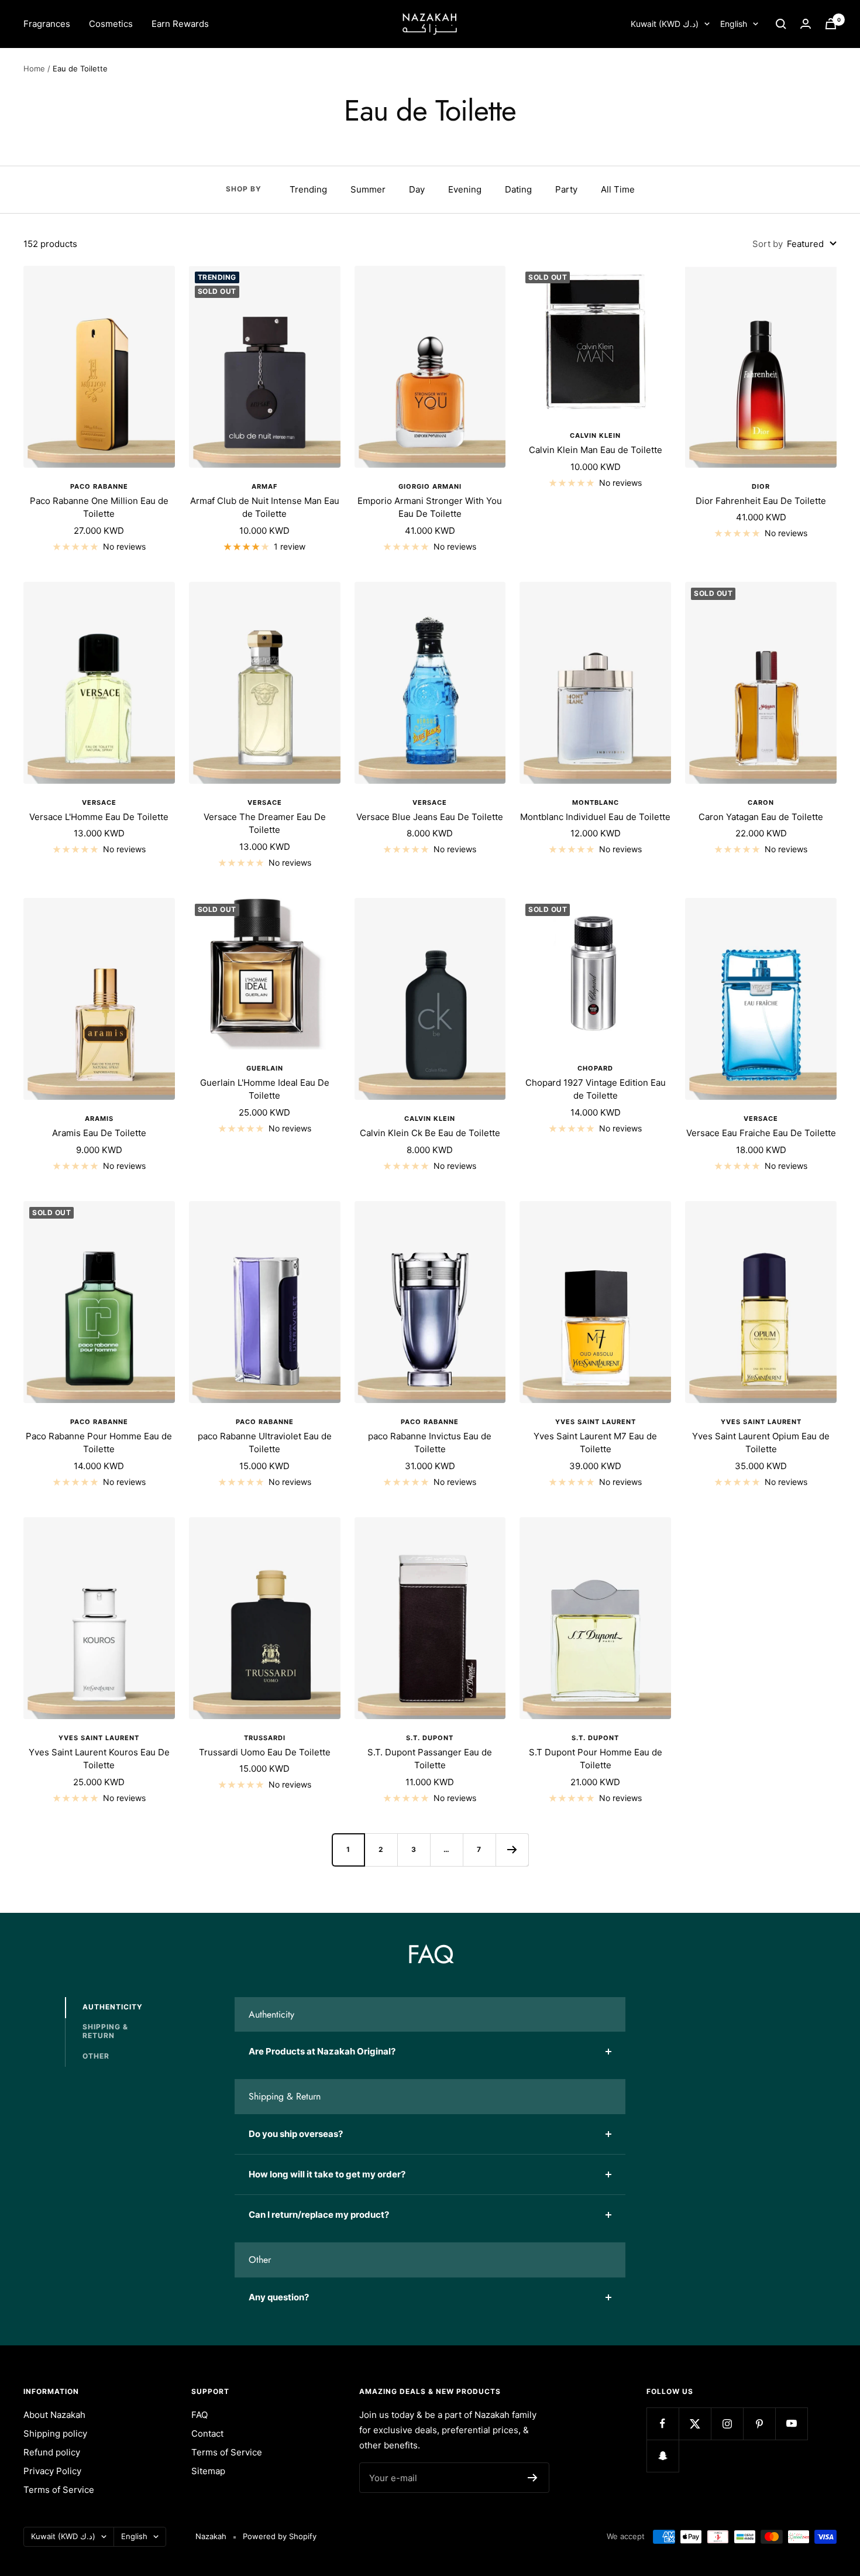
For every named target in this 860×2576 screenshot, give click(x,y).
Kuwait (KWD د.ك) (665, 24)
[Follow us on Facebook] (663, 2424)
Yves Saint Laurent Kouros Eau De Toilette (99, 1759)
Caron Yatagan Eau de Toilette (761, 817)
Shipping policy (55, 2433)
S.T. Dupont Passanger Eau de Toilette (430, 1759)
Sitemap (208, 2471)
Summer (368, 189)
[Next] (512, 1850)
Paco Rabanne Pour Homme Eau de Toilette (99, 1443)
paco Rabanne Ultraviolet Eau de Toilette (265, 1443)
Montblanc (596, 802)
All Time (618, 189)
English (734, 24)
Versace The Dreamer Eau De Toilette (265, 824)
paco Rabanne (265, 1422)
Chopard (595, 1068)
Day (417, 189)
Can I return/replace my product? (319, 2215)
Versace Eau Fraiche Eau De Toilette (761, 1133)
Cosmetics (111, 24)
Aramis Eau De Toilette (99, 1133)
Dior (761, 486)
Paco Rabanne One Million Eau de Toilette (99, 507)
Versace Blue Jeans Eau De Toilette (430, 817)
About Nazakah (54, 2415)
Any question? (279, 2297)
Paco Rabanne (99, 486)
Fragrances (47, 24)
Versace (99, 802)
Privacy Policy (52, 2471)
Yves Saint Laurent (596, 1422)
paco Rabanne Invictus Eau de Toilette (430, 1443)
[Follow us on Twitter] (695, 2424)
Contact (207, 2433)
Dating (518, 189)
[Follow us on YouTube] (791, 2424)
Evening (465, 189)
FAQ (199, 2415)
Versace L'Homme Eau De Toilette (99, 817)
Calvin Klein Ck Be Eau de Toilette (430, 1133)
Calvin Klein (595, 435)
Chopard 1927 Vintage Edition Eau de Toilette (596, 1089)
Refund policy (52, 2452)
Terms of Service (59, 2490)
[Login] (806, 24)
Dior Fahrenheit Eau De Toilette (761, 501)
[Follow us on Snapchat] (663, 2456)
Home (34, 68)
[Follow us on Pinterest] (759, 2424)
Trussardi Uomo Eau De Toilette (265, 1752)
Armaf (264, 486)
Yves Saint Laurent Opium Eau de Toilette (761, 1443)
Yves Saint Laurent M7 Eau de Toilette (595, 1443)
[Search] (781, 24)
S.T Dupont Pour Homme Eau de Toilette (596, 1759)
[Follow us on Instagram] (727, 2424)
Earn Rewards (180, 24)
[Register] (533, 2478)
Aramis (99, 1119)
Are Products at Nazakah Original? (322, 2051)
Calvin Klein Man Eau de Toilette (596, 450)
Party (566, 189)
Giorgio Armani (430, 486)
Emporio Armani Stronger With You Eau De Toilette (430, 507)
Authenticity (113, 2007)
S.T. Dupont (430, 1738)
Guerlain (265, 1068)
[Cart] (831, 24)
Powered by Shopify (280, 2536)
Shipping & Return (105, 2031)
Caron (761, 802)
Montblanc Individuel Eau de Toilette (595, 817)
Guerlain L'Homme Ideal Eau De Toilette (265, 1089)
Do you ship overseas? (296, 2134)
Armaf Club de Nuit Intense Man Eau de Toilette (265, 507)
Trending (308, 189)
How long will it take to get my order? (327, 2174)
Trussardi (265, 1738)
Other (96, 2056)
